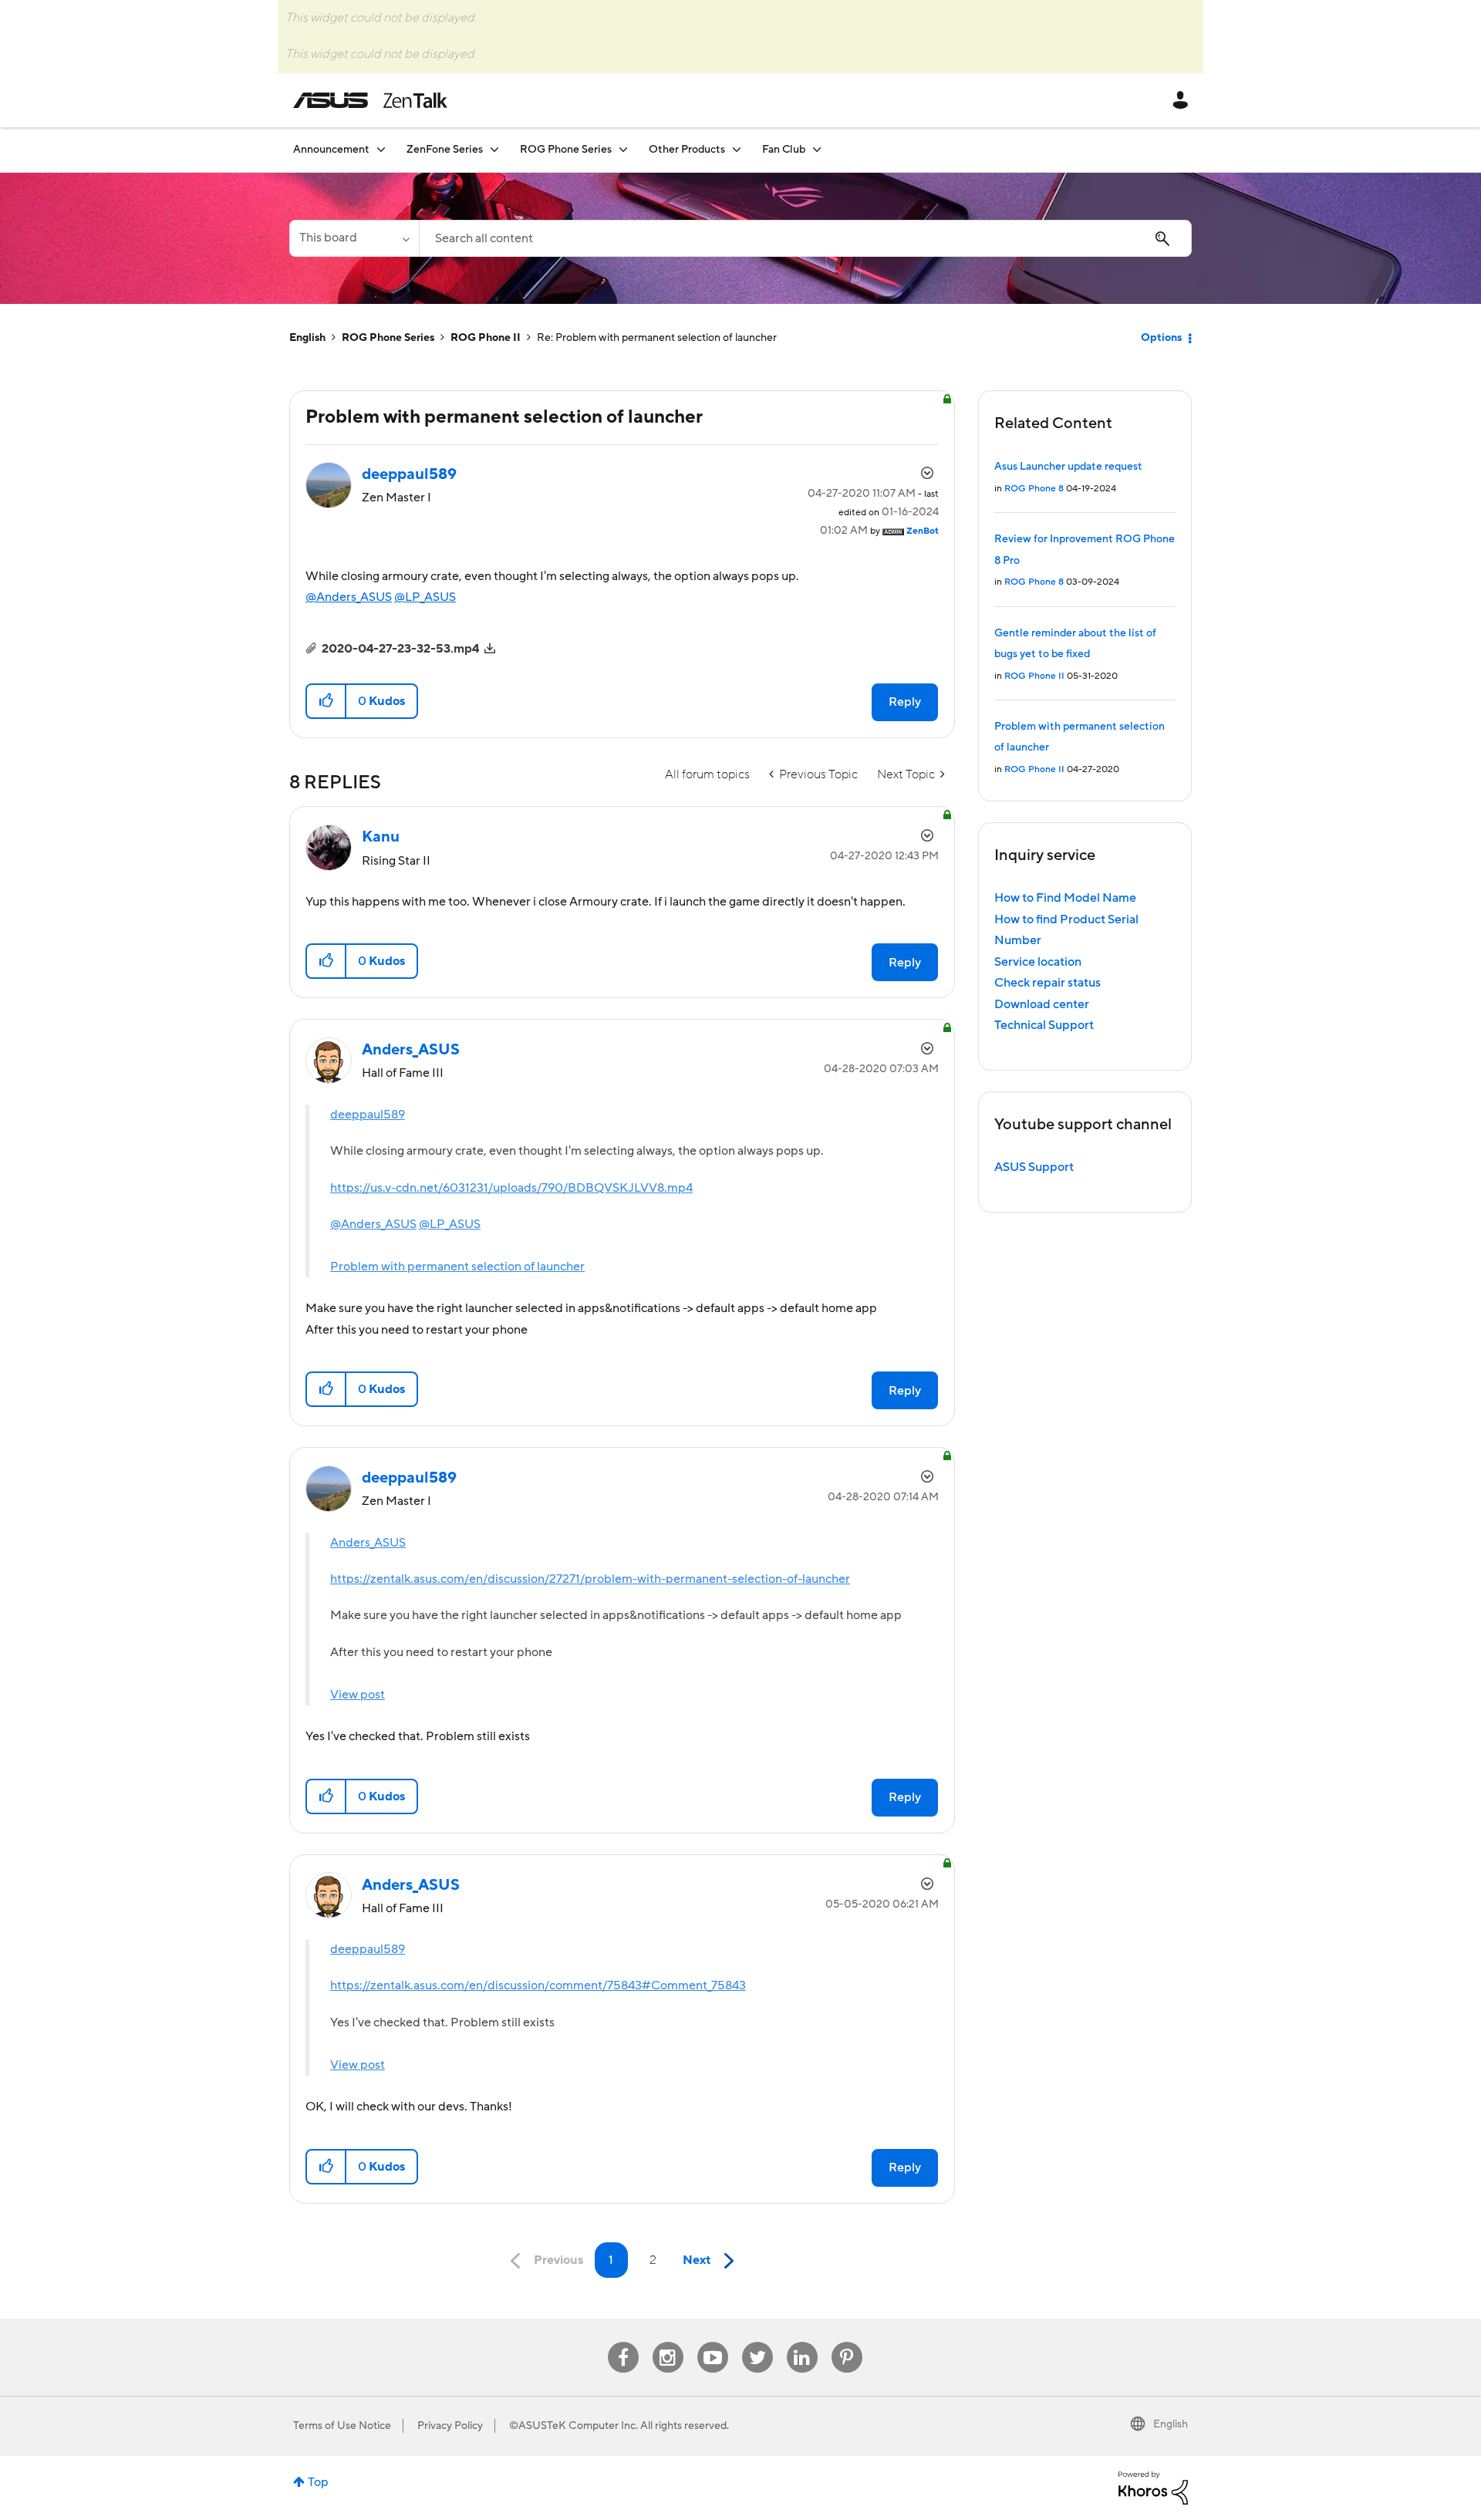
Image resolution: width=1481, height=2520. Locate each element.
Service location (1038, 962)
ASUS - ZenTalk (370, 100)
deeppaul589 (368, 1115)
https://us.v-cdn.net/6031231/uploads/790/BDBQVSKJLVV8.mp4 (511, 1188)
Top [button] (318, 2482)
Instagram (668, 2342)
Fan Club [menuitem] (784, 150)
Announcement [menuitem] (331, 150)
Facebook (623, 2342)
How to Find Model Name (1065, 898)
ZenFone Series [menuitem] (445, 150)
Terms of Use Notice (342, 2426)
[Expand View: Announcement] (381, 149)
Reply (905, 702)
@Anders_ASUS (349, 597)
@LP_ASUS (425, 597)
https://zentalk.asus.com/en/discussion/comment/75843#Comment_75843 (538, 1985)
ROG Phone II (486, 338)
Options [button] (1161, 338)
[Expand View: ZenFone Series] (494, 149)
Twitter (757, 2342)
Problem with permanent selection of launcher (457, 1267)
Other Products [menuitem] (687, 150)
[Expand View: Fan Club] (817, 149)
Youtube (713, 2342)
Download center (1042, 1004)
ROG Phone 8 (1034, 489)
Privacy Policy (450, 2426)
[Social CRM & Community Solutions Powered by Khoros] (1153, 2488)
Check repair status (1047, 983)
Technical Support (1044, 1025)
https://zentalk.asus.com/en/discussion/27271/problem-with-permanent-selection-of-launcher (590, 1579)
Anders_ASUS (368, 1543)
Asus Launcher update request (1068, 467)
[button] (327, 701)
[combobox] (805, 238)
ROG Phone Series (388, 338)
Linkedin (802, 2342)
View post (358, 1695)
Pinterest (847, 2342)
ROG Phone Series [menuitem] (566, 150)
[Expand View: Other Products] (737, 149)
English (307, 338)
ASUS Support (1034, 1167)
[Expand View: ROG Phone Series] (623, 149)
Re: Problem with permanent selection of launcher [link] (657, 338)
